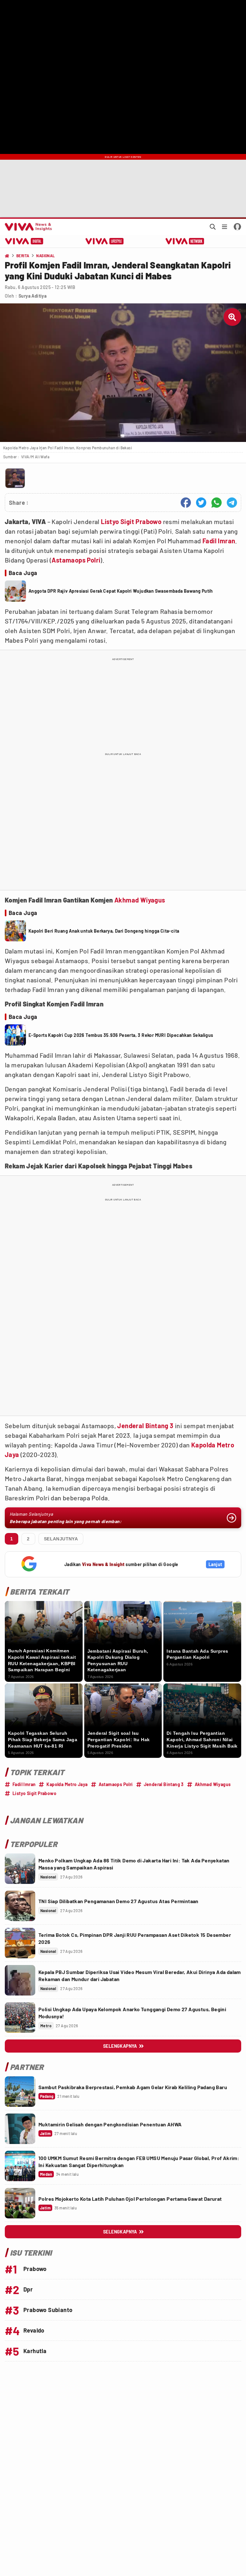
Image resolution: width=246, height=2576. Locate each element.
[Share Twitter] (201, 503)
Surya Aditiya (33, 296)
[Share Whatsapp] (217, 503)
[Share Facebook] (186, 503)
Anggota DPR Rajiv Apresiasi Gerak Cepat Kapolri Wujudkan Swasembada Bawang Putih (121, 591)
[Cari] (213, 227)
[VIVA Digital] (24, 241)
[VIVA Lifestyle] (105, 241)
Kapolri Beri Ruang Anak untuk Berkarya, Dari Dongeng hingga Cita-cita (104, 931)
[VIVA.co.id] (27, 227)
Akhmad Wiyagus (140, 900)
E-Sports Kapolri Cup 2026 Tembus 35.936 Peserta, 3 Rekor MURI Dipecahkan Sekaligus (121, 1035)
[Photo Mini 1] (15, 478)
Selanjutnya (61, 1539)
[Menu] (225, 227)
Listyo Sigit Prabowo (131, 521)
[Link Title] (20, 1869)
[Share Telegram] (232, 503)
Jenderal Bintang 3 (145, 1426)
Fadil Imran (219, 541)
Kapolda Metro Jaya (67, 1784)
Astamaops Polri (76, 560)
